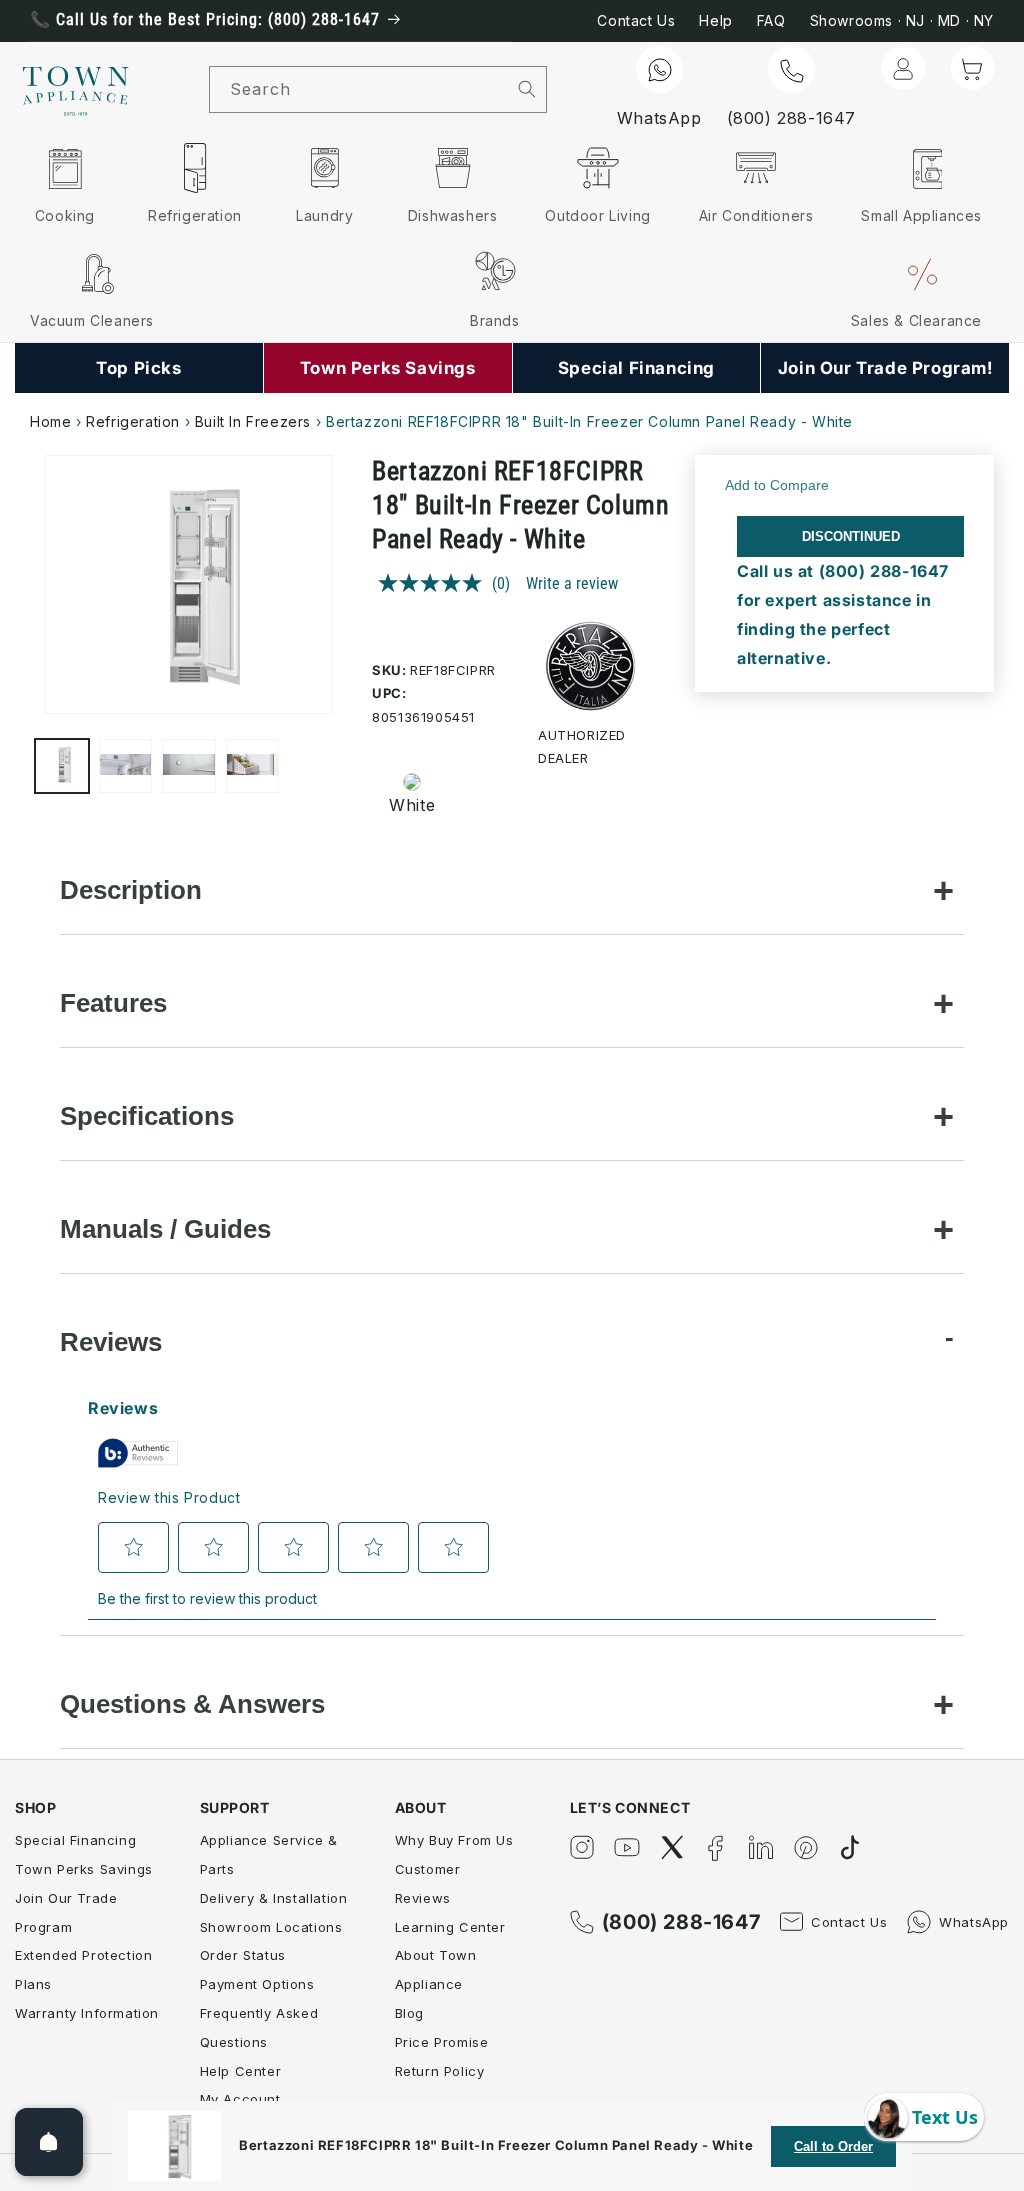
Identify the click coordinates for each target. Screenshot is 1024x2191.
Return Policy (440, 2071)
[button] (972, 68)
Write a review (572, 583)
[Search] (527, 89)
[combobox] (359, 89)
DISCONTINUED (851, 536)
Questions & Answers (192, 1704)
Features (113, 1003)
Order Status (243, 1955)
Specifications (147, 1116)
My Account (240, 2099)
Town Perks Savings (84, 1869)
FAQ (771, 20)
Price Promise (442, 2042)
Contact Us (636, 20)
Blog (409, 2013)
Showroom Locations (271, 1927)
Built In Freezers (253, 421)
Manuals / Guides (165, 1229)
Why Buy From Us (454, 1840)
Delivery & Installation (274, 1898)
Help (715, 20)
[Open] (49, 2142)
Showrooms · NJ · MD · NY (902, 20)
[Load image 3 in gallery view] (189, 766)
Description (131, 890)
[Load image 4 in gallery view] (253, 766)
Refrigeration (133, 421)
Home (50, 421)
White (412, 805)
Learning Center (450, 1927)
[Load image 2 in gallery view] (126, 766)
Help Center (241, 2071)
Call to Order (833, 2146)
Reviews (111, 1342)
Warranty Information (87, 2013)
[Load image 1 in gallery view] (62, 766)
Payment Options (257, 1984)
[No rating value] (435, 583)
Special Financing (75, 1840)
